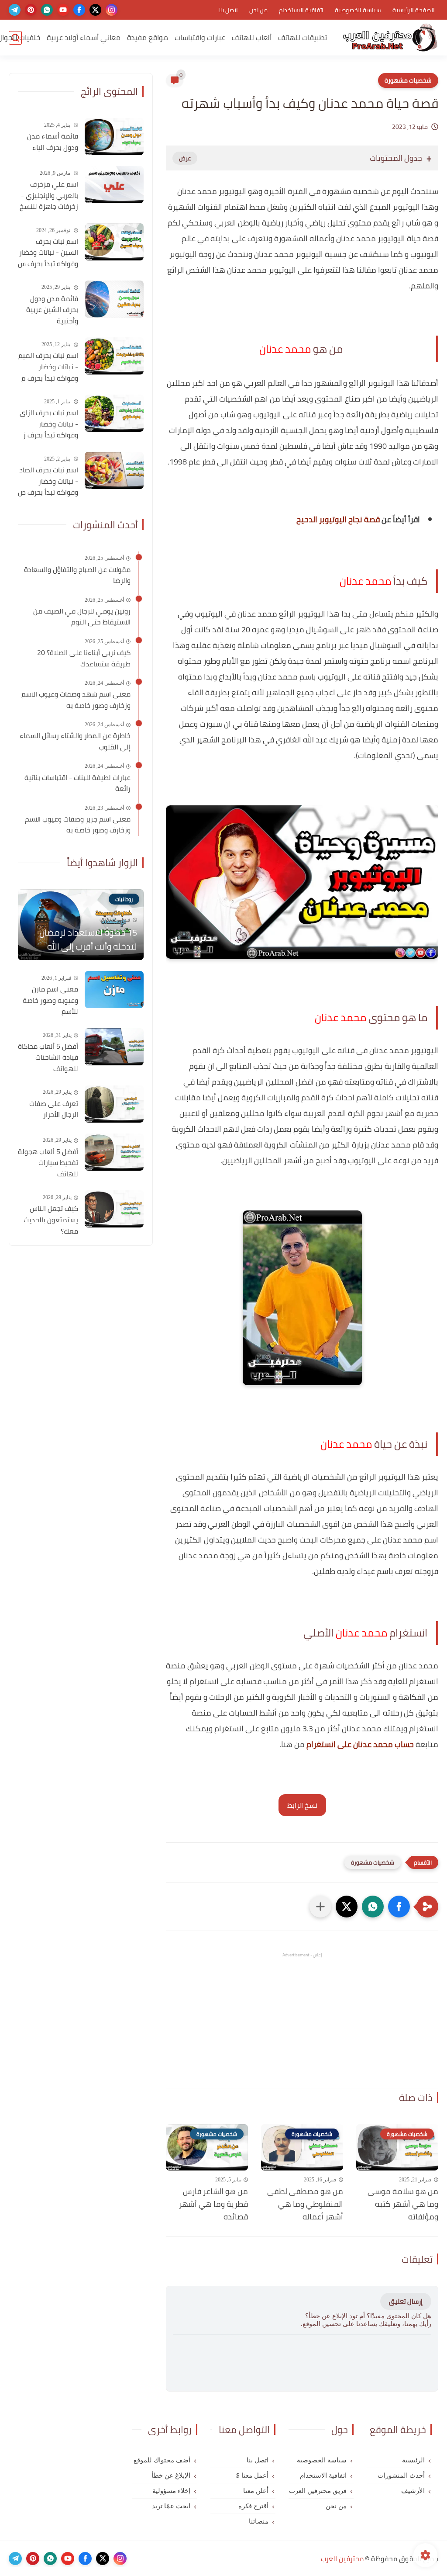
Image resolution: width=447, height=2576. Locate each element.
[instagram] (112, 10)
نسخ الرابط (302, 1805)
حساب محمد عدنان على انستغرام (360, 1744)
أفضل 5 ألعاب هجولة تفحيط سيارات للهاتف (48, 1163)
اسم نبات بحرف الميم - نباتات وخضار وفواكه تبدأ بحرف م (48, 367)
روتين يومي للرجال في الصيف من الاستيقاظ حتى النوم (82, 617)
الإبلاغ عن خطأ (171, 2475)
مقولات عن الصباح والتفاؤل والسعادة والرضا (77, 575)
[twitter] (95, 10)
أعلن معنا (256, 2491)
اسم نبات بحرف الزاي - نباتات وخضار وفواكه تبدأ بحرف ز (49, 424)
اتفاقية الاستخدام (301, 10)
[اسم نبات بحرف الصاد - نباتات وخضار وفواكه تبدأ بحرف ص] (114, 470)
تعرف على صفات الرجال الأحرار (54, 1109)
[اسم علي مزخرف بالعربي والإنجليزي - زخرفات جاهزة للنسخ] (114, 185)
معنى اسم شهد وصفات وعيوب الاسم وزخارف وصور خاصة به (76, 700)
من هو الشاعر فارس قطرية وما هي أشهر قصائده (213, 2204)
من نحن (258, 10)
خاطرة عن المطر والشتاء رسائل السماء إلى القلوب (75, 741)
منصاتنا (259, 2521)
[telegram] (15, 10)
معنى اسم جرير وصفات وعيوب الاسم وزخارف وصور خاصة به (78, 825)
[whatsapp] (47, 10)
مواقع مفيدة (148, 38)
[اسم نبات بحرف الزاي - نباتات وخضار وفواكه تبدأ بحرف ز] (114, 413)
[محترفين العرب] (390, 38)
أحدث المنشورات (401, 2475)
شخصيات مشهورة (408, 80)
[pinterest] (31, 10)
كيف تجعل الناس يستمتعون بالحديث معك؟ (51, 1220)
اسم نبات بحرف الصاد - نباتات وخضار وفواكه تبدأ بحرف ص (48, 481)
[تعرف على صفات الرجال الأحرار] (114, 1104)
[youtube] (63, 10)
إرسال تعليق (406, 2301)
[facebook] (79, 10)
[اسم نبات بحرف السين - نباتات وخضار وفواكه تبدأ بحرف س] (114, 242)
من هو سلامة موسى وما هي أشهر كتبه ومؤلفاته (403, 2204)
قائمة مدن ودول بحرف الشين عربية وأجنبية (52, 310)
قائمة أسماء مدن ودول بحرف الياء (53, 142)
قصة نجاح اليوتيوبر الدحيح (338, 519)
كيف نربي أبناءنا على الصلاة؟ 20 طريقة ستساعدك (84, 658)
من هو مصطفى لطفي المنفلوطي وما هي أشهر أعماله (305, 2204)
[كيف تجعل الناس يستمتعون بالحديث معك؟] (114, 1209)
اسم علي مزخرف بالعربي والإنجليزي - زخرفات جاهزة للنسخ (49, 196)
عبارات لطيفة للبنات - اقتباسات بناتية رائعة (77, 783)
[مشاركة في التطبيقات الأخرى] (320, 1907)
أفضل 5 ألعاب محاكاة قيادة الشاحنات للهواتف (48, 1058)
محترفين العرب (342, 2559)
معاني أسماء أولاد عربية (84, 38)
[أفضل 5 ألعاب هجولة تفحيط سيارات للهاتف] (114, 1152)
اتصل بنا (228, 10)
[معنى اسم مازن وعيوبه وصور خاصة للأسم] (114, 990)
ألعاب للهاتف (252, 38)
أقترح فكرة (253, 2506)
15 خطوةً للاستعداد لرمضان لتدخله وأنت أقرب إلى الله (88, 940)
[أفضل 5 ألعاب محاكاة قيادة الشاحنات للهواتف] (114, 1047)
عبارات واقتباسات (200, 38)
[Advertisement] (302, 2020)
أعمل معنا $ (252, 2475)
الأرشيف (413, 2491)
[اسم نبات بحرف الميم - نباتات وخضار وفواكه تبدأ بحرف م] (114, 356)
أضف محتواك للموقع (162, 2460)
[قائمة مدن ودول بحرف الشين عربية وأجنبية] (114, 299)
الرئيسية (413, 2460)
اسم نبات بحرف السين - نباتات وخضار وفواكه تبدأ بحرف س (48, 253)
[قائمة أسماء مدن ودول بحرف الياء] (114, 137)
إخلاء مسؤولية (171, 2491)
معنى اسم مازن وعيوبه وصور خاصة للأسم (50, 1000)
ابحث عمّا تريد (171, 2506)
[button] (399, 1907)
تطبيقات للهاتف (303, 38)
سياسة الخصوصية (358, 10)
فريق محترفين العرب (318, 2491)
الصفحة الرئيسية (414, 10)
